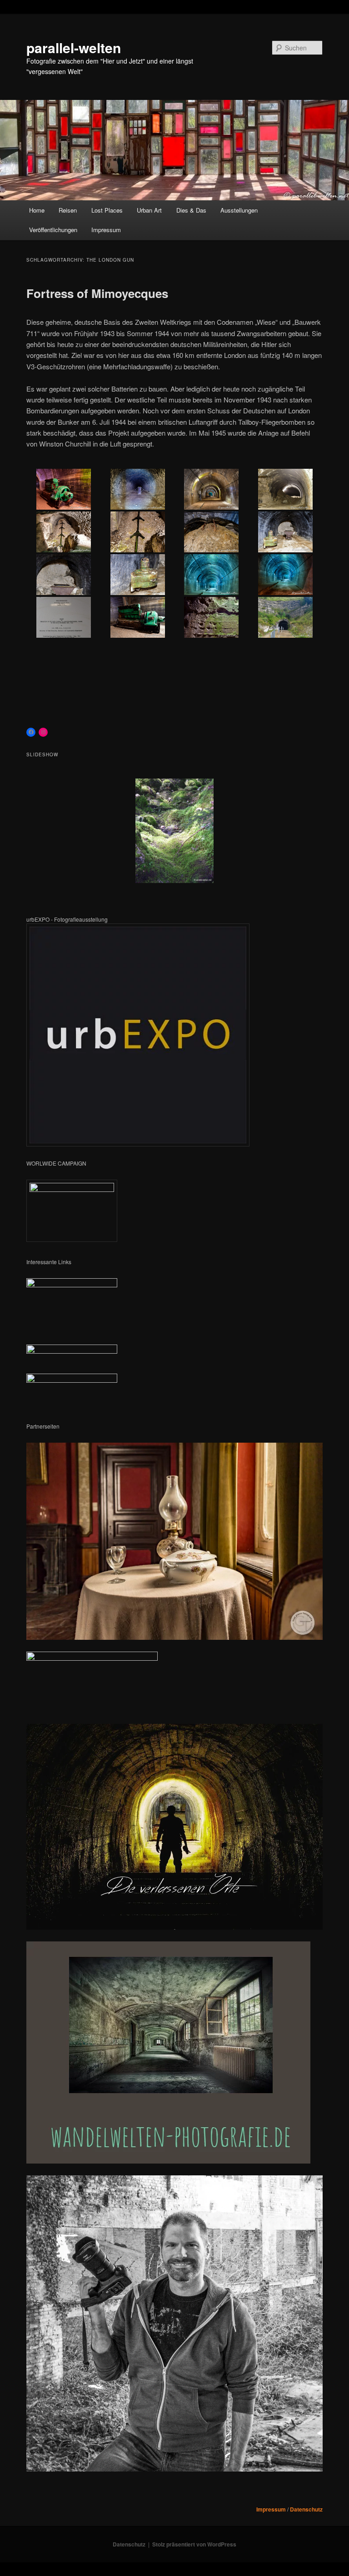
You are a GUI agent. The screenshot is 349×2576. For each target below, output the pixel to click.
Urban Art (149, 210)
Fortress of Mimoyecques (97, 293)
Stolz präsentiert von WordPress (194, 2544)
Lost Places (107, 210)
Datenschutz (306, 2509)
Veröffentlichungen (53, 230)
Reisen (68, 210)
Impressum (106, 230)
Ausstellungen (239, 210)
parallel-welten (74, 47)
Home (37, 210)
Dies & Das (191, 210)
